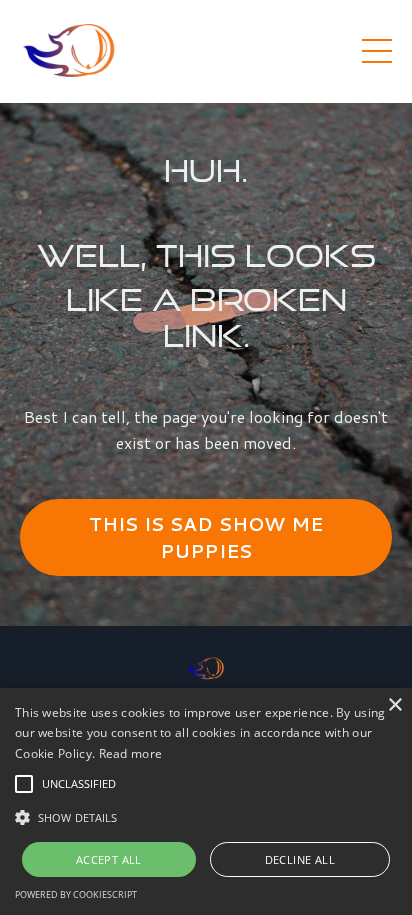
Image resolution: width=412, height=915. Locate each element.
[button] (24, 784)
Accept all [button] (109, 859)
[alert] (206, 801)
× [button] (394, 705)
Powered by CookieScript (76, 894)
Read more (131, 753)
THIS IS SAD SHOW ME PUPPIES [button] (206, 537)
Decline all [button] (300, 859)
